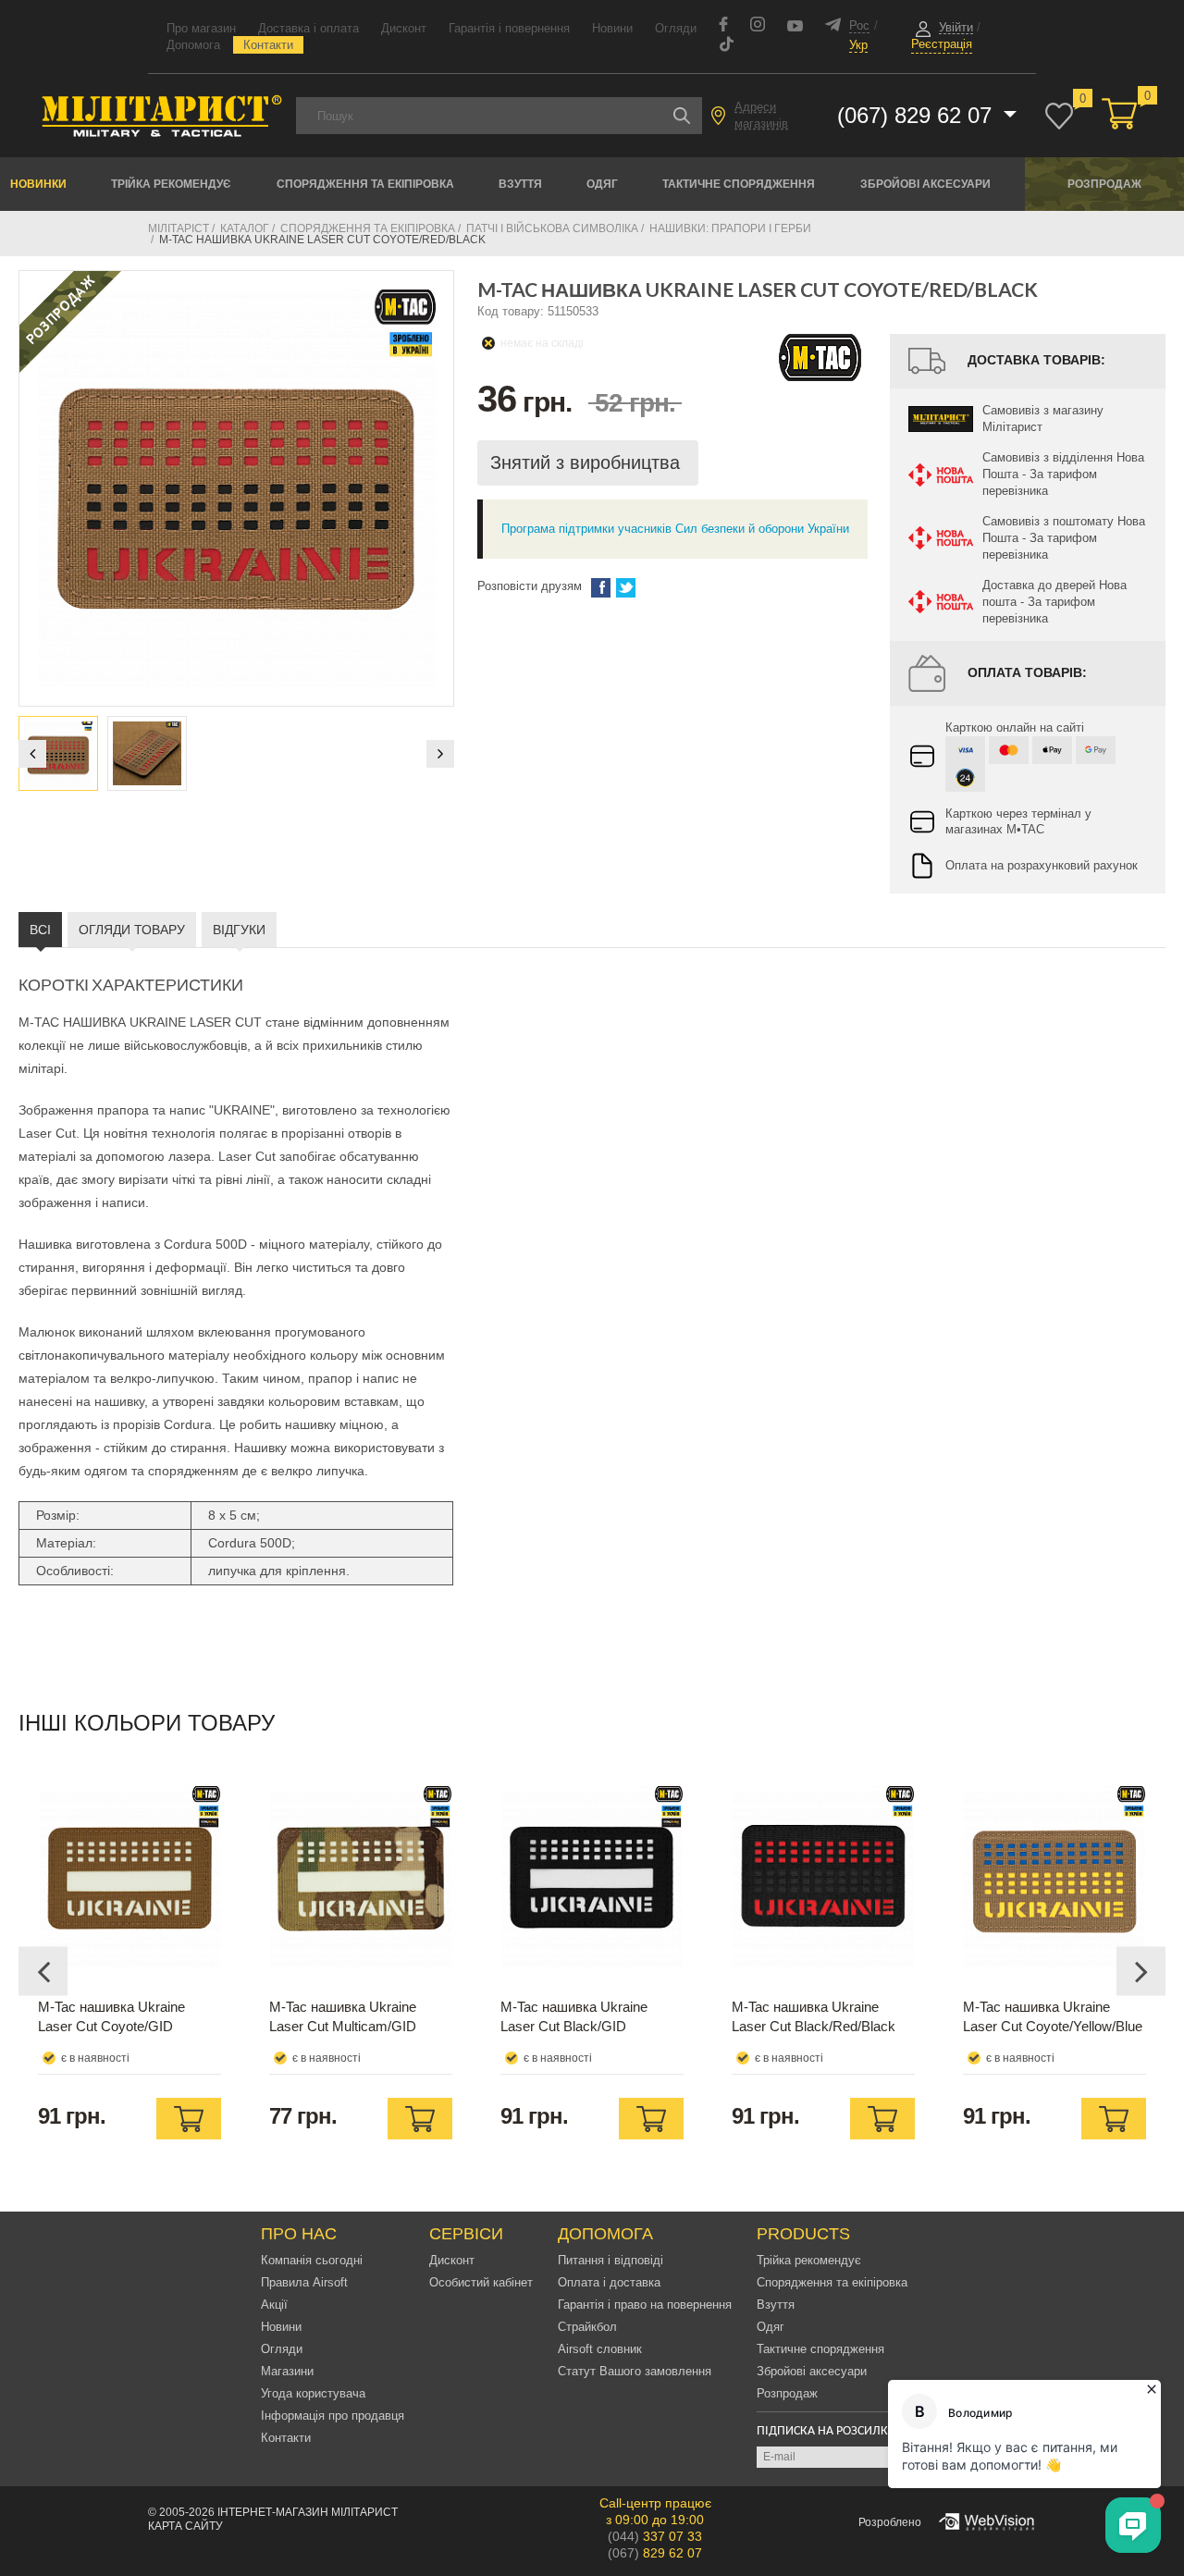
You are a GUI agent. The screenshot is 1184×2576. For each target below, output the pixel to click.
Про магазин (201, 28)
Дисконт (404, 28)
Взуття (520, 184)
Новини (612, 28)
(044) (655, 2536)
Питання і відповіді (610, 2260)
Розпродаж (1104, 184)
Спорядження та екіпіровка (365, 184)
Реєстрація (942, 44)
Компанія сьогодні (312, 2260)
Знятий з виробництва (588, 462)
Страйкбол (587, 2327)
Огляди (676, 28)
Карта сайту (185, 2526)
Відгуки (239, 930)
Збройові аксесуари (925, 184)
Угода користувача (313, 2393)
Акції (274, 2305)
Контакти (268, 45)
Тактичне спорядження (739, 184)
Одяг (602, 184)
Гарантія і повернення (509, 28)
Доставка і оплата (308, 28)
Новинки (38, 184)
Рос (859, 25)
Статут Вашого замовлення (635, 2371)
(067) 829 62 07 (918, 115)
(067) (655, 2553)
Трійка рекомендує (171, 184)
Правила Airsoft (304, 2282)
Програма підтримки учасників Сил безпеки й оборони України (675, 529)
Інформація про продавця (333, 2416)
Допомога (193, 45)
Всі (40, 930)
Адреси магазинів (761, 115)
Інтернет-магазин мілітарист (308, 2512)
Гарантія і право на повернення (645, 2305)
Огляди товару (132, 930)
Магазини (287, 2371)
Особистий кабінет (481, 2282)
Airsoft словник (600, 2349)
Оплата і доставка (609, 2282)
